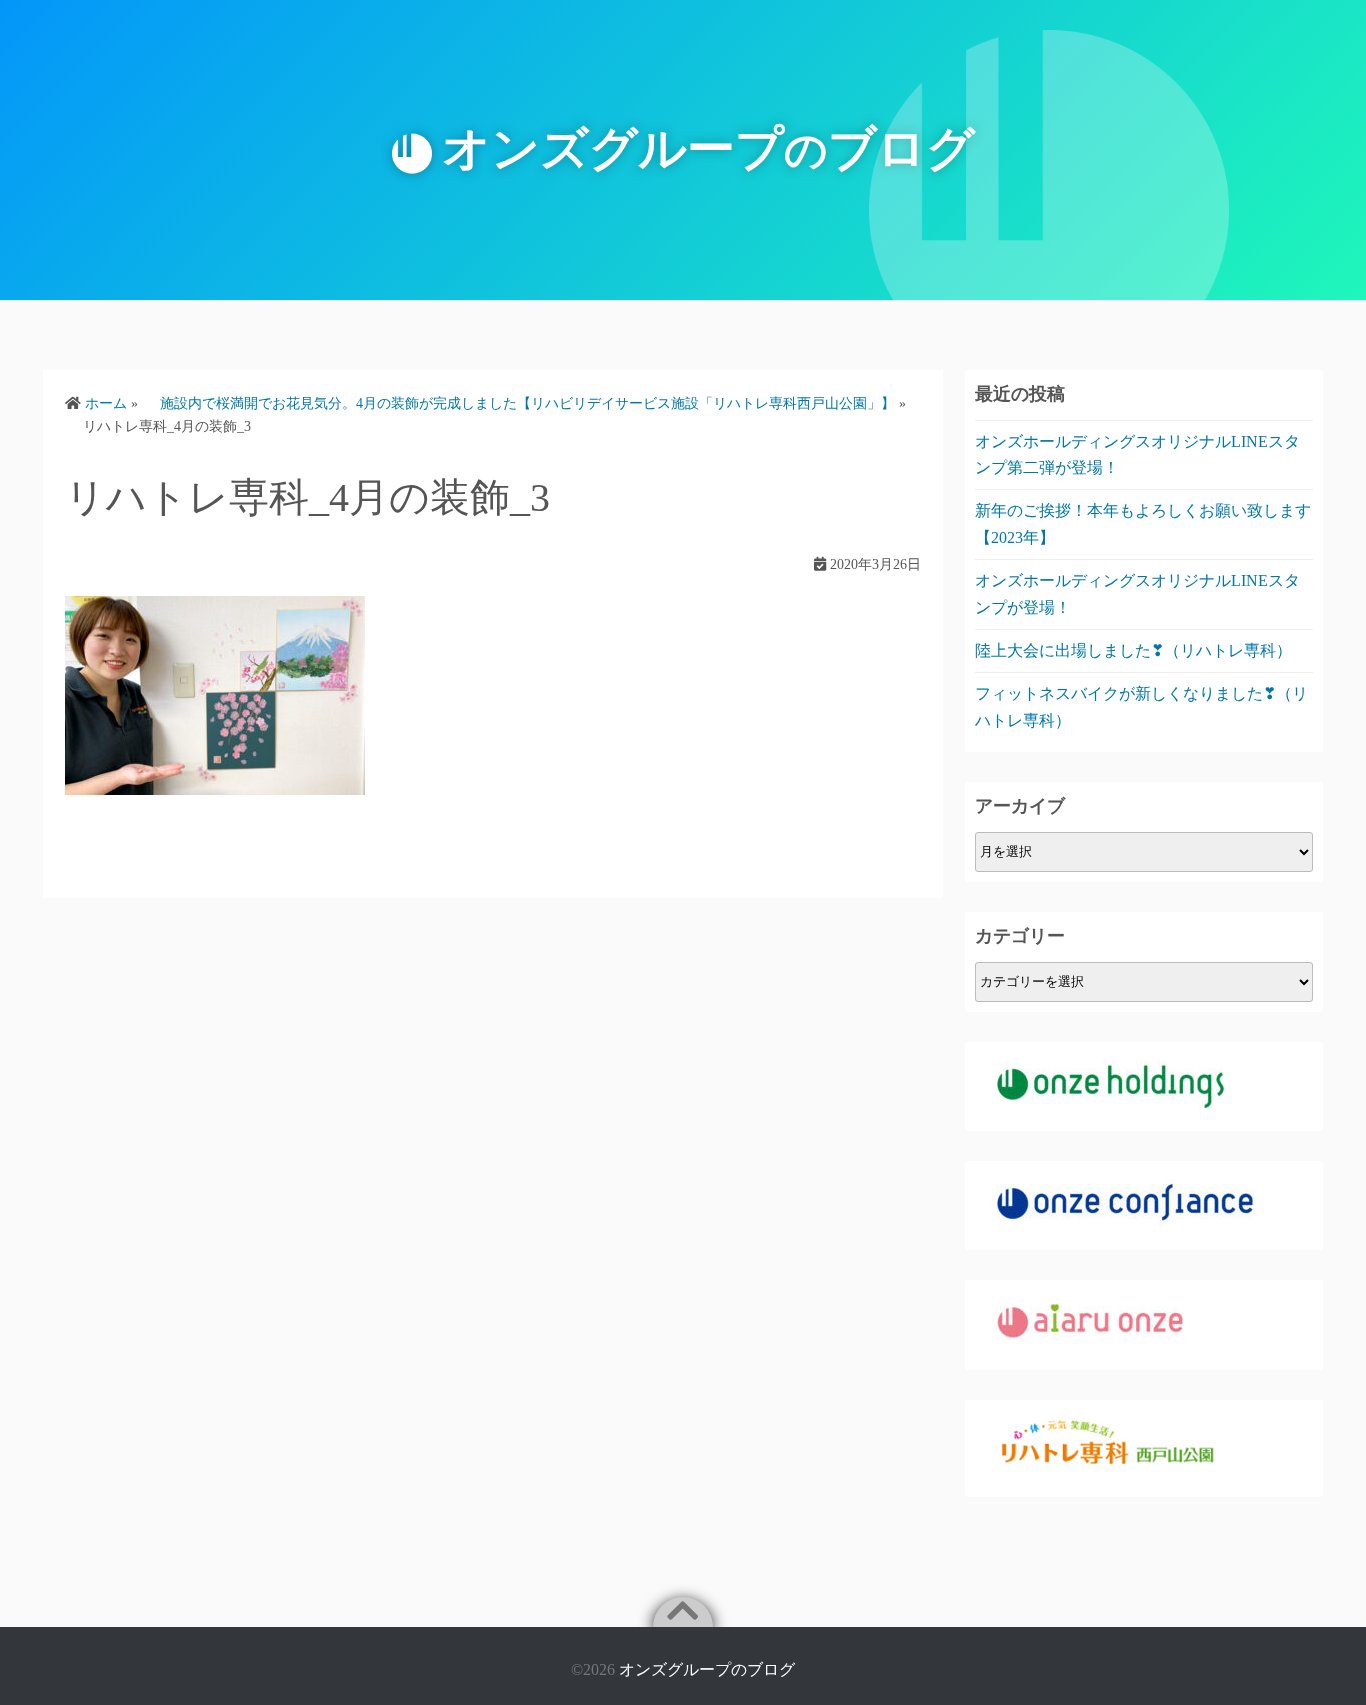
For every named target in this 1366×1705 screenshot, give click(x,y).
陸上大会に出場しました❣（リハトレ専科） (1133, 650)
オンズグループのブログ (707, 1669)
